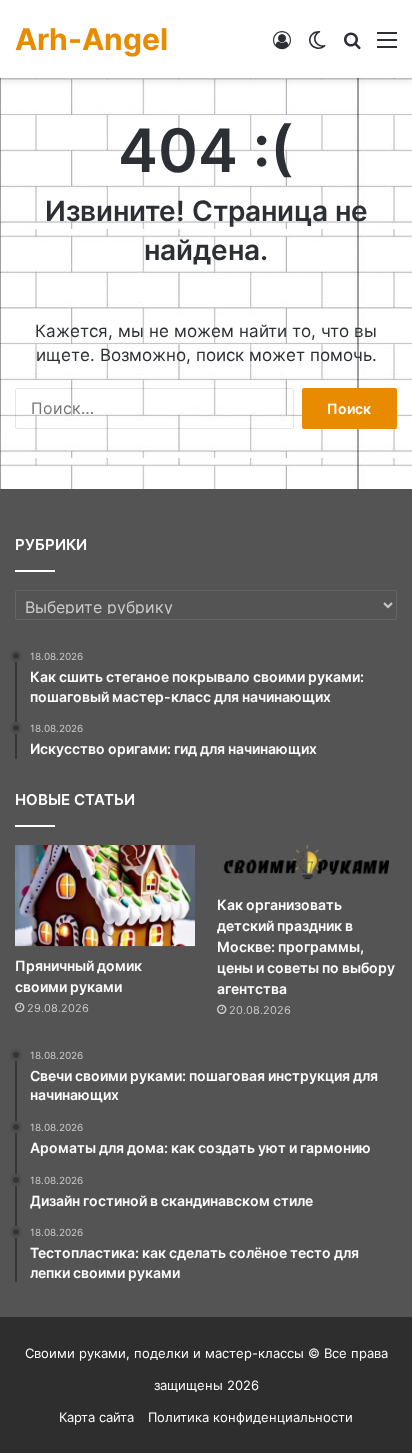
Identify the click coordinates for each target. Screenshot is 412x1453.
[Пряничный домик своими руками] (105, 895)
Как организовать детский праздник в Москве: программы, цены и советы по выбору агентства (306, 946)
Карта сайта (96, 1417)
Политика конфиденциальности (250, 1417)
